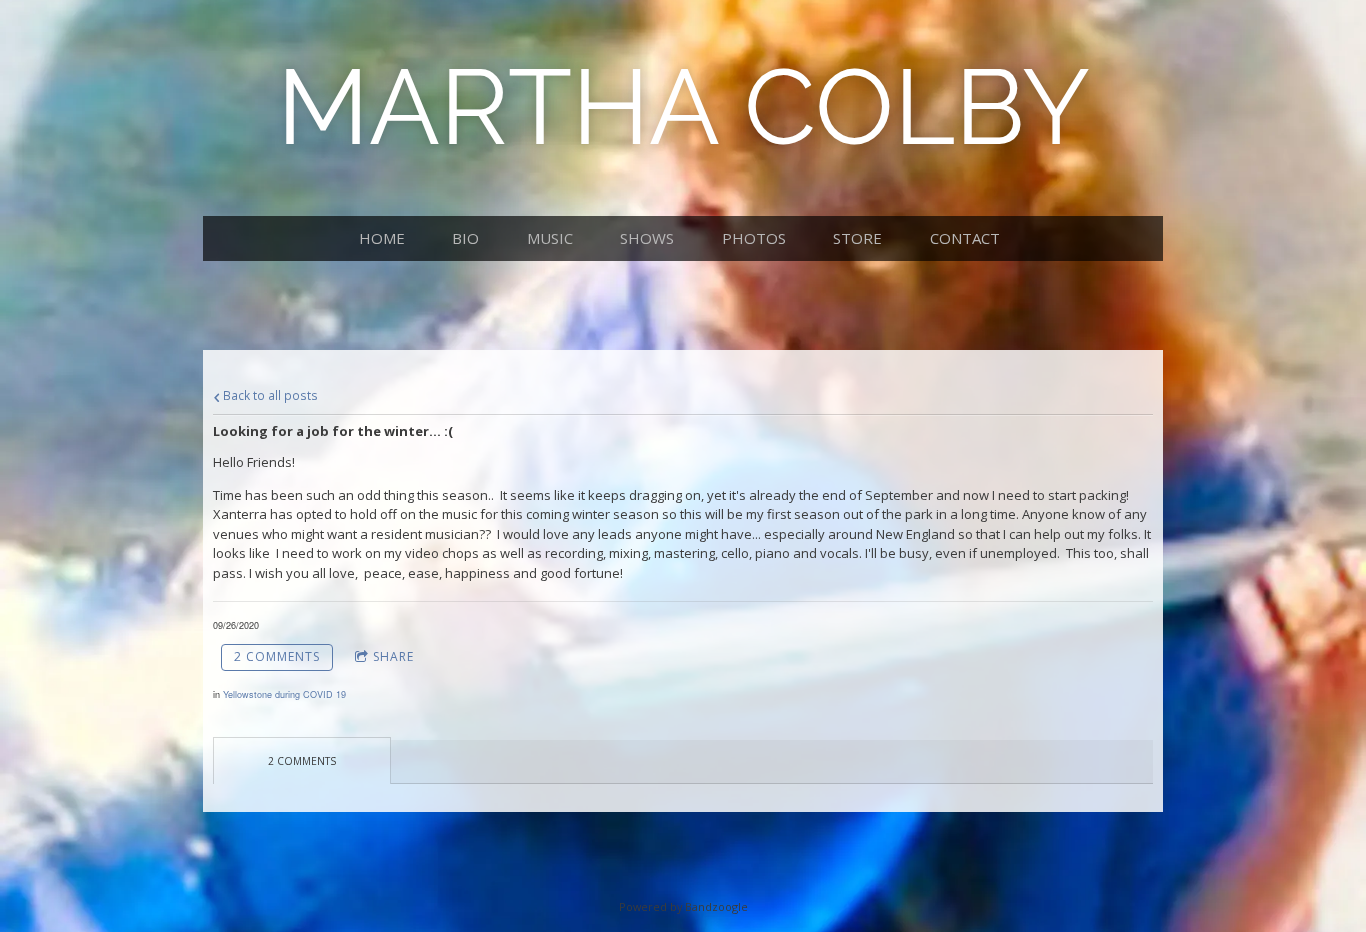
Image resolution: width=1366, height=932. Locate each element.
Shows (647, 238)
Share (393, 656)
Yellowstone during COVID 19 (284, 694)
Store (857, 238)
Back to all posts (269, 395)
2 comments (277, 656)
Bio (465, 238)
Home (382, 238)
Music (550, 238)
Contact (965, 238)
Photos (754, 238)
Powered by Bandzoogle (683, 906)
